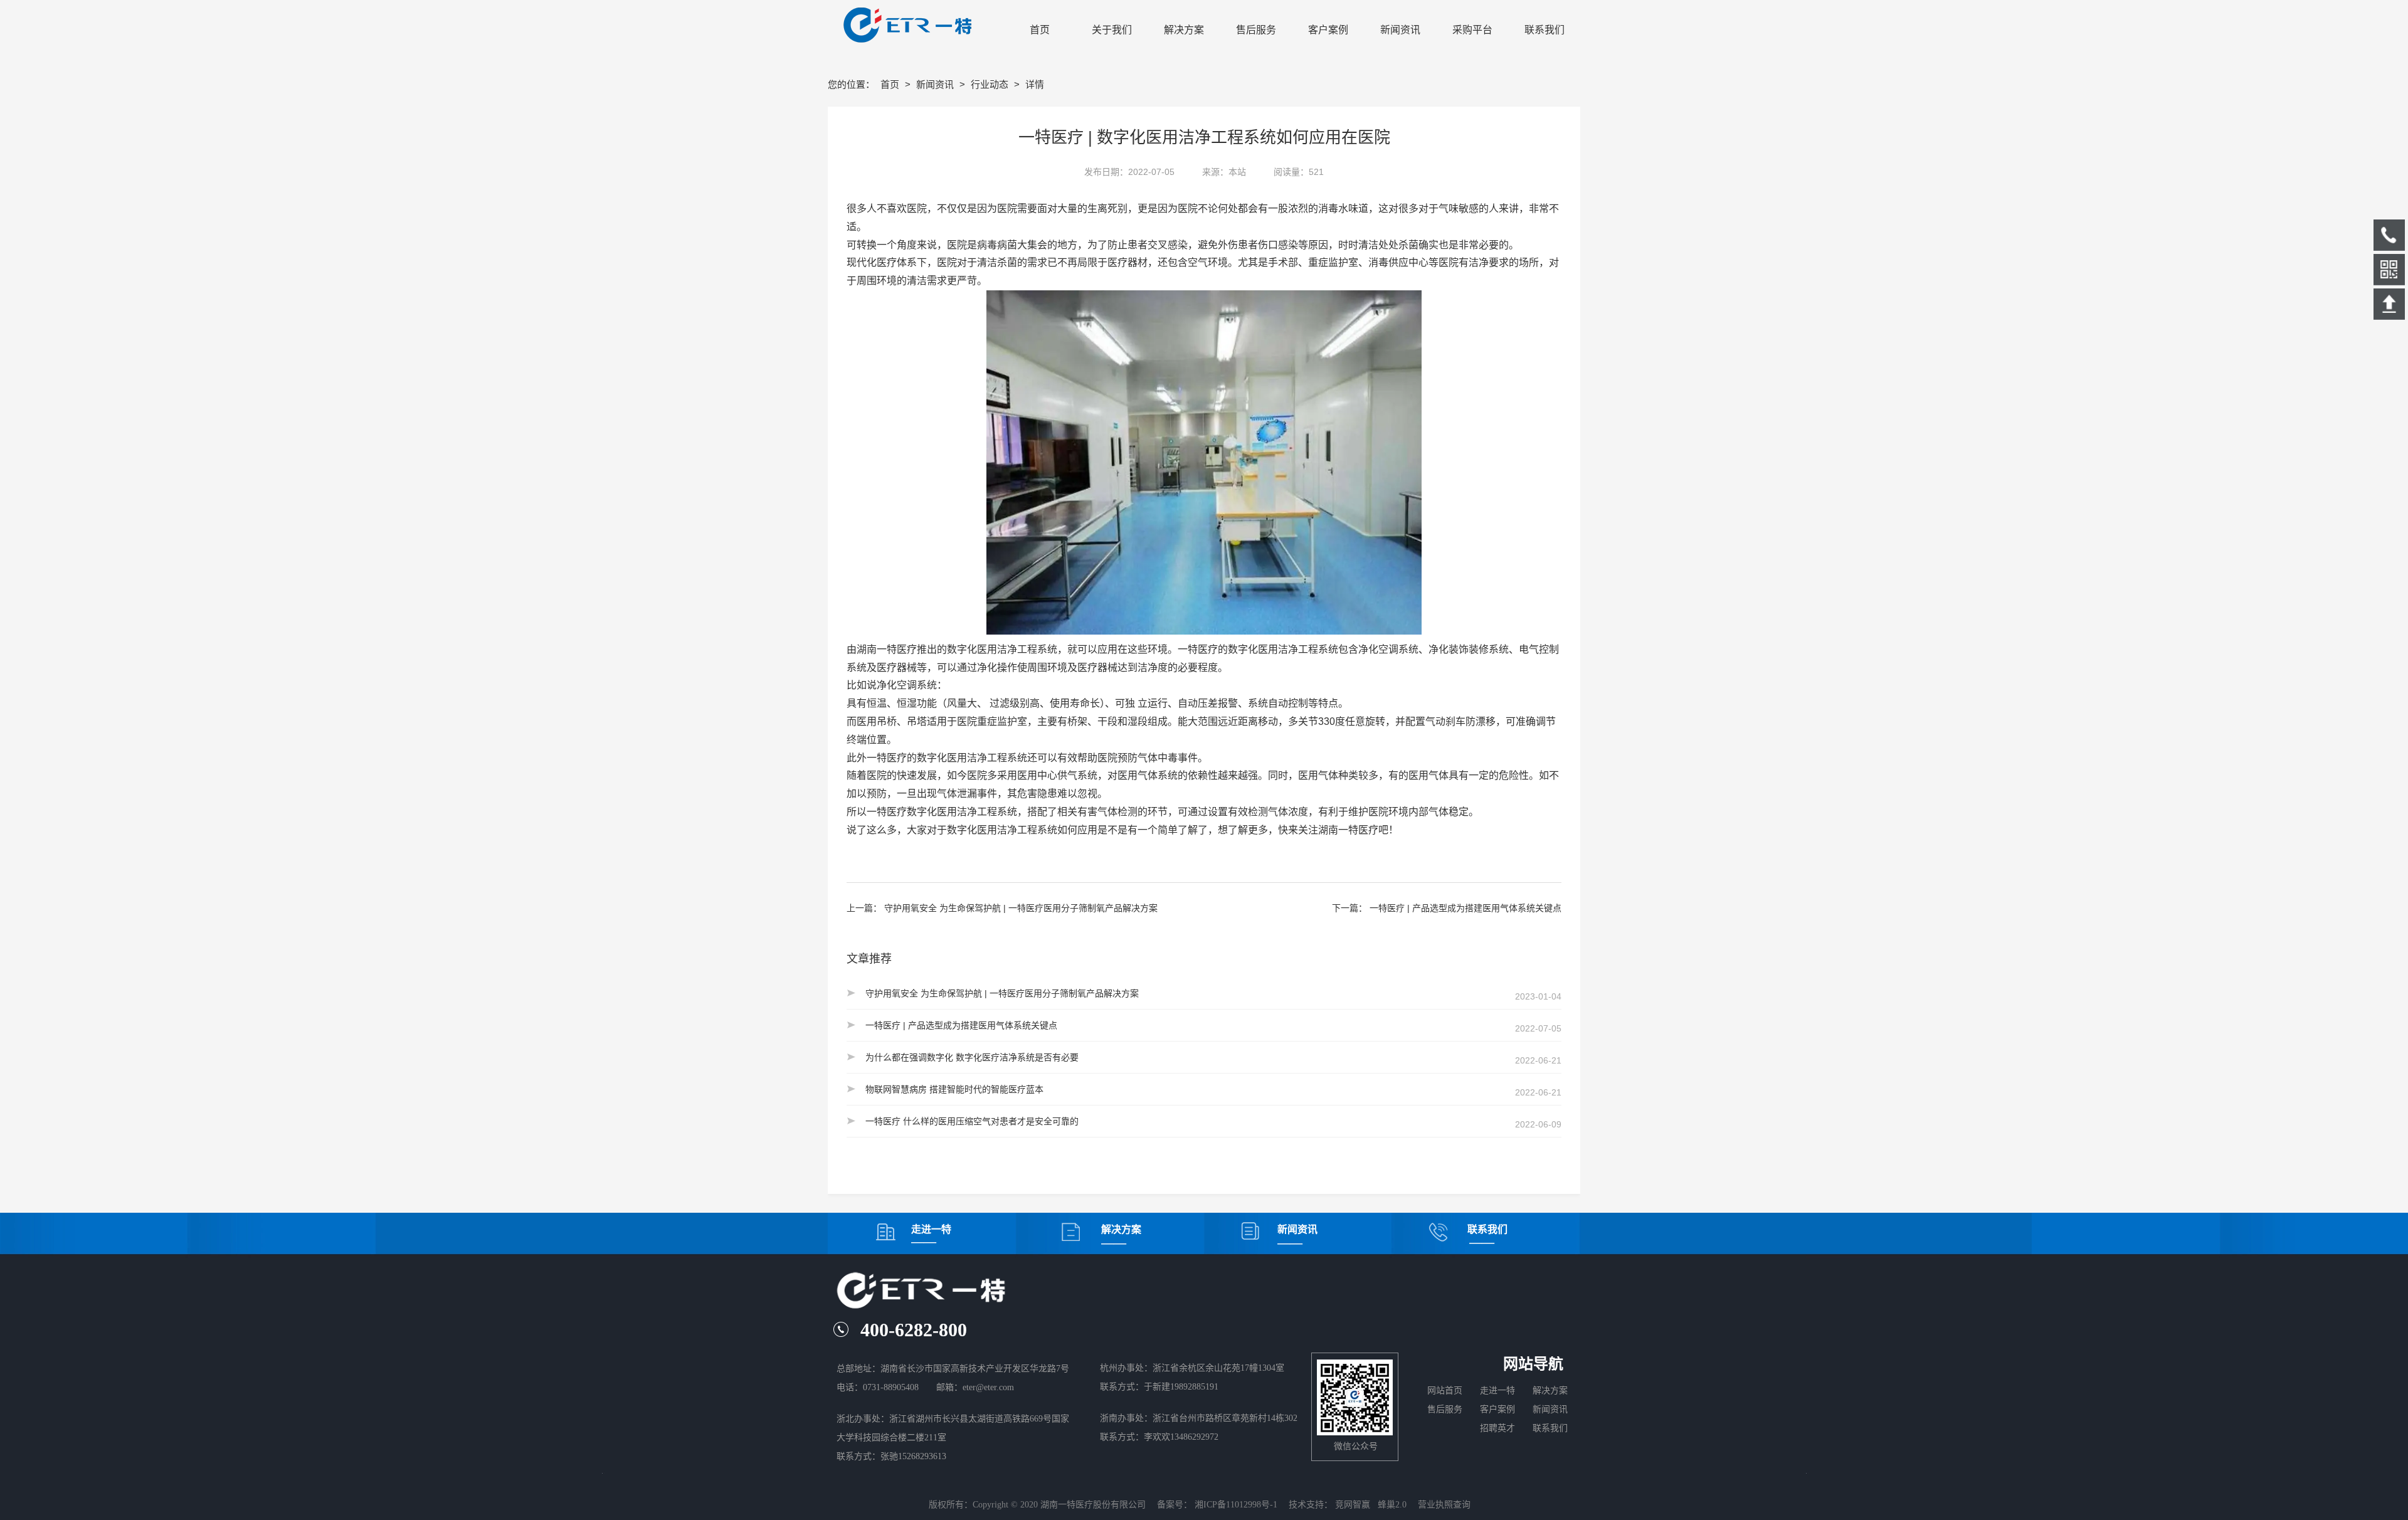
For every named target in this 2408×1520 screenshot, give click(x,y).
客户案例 (1497, 1409)
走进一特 (1497, 1391)
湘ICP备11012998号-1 (1236, 1505)
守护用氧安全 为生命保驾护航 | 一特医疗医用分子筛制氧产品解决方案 (1021, 908)
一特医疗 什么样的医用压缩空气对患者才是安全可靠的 (972, 1121)
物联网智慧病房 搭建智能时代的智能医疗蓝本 (954, 1089)
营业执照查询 (1444, 1505)
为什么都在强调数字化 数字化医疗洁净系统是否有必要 (972, 1057)
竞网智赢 (1353, 1505)
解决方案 (1550, 1391)
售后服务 (1447, 1409)
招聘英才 (1501, 1428)
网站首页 (1445, 1391)
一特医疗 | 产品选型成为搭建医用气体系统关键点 (1465, 908)
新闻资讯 (936, 84)
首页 (891, 84)
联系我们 (1550, 1428)
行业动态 (991, 84)
